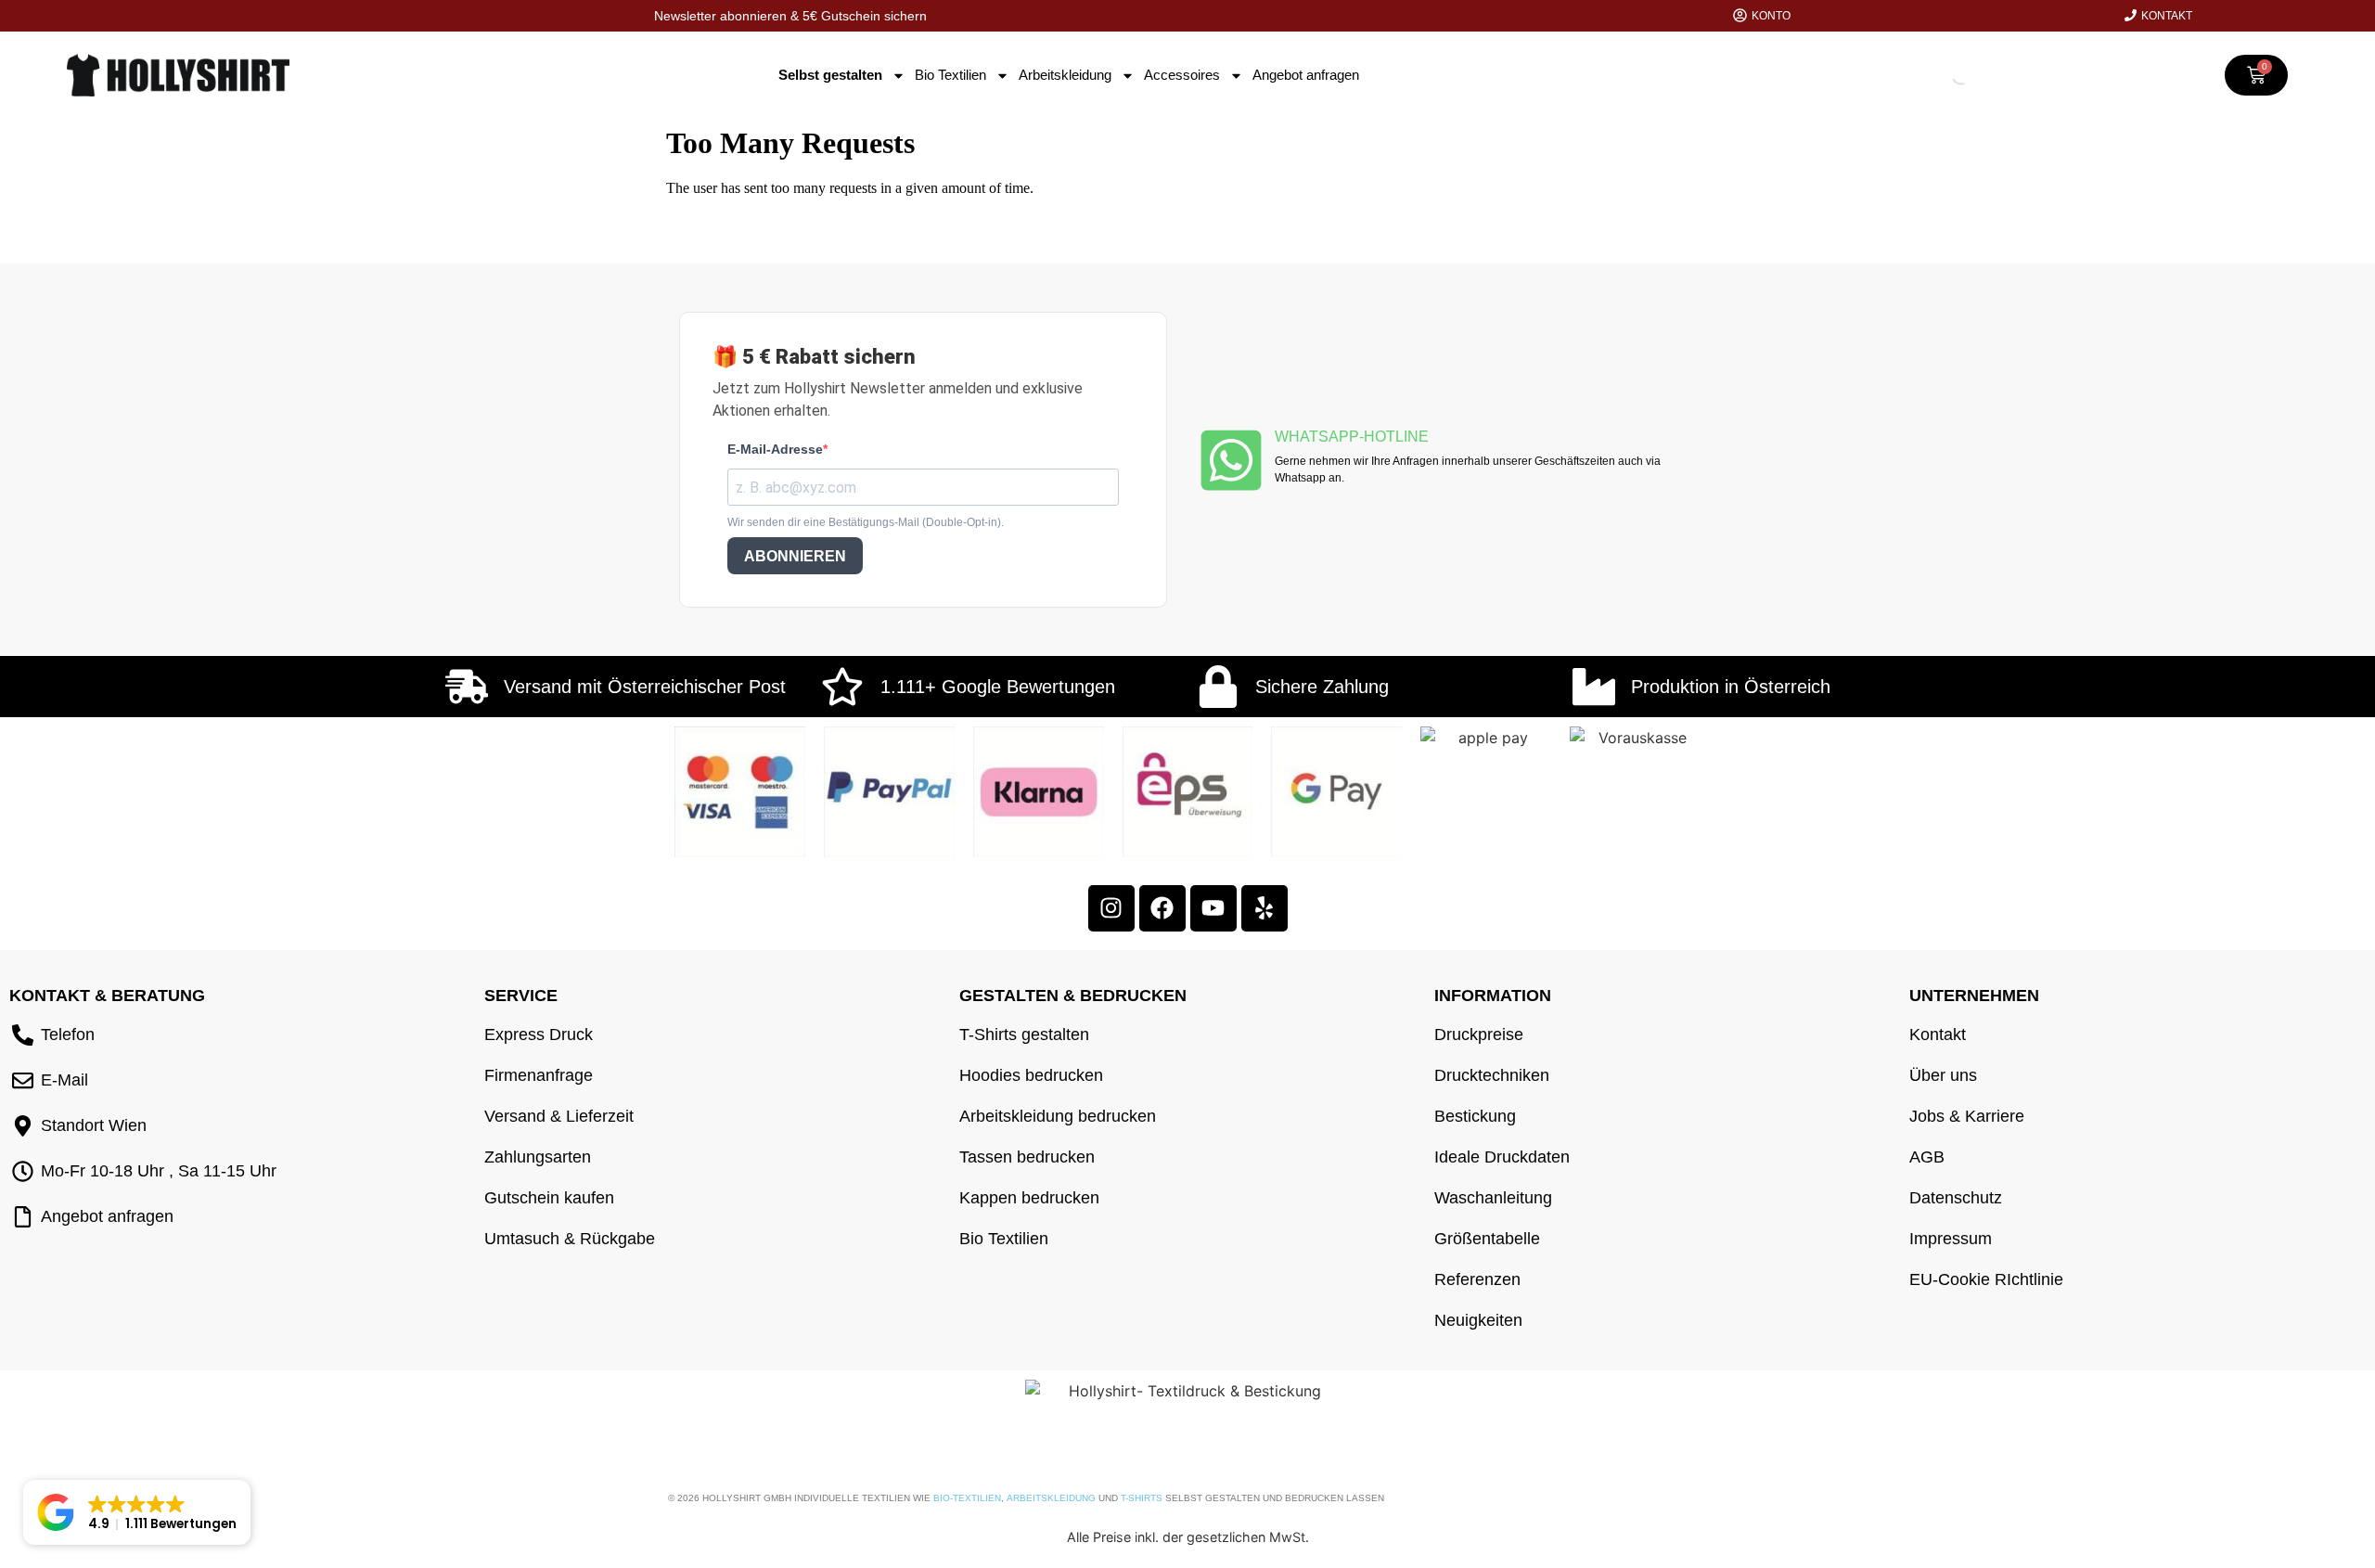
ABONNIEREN (795, 556)
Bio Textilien (950, 75)
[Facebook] (1162, 908)
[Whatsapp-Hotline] (1231, 460)
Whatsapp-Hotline (1352, 437)
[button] (137, 1512)
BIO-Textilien (967, 1498)
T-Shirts (1142, 1498)
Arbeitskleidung (1065, 75)
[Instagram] (1111, 908)
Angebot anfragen (1306, 75)
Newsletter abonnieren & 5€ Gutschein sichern (790, 16)
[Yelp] (1265, 908)
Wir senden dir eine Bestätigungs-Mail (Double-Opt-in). (866, 522)
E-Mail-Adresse (775, 449)
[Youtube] (1213, 908)
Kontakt (2167, 16)
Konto (1771, 16)
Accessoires (1182, 75)
